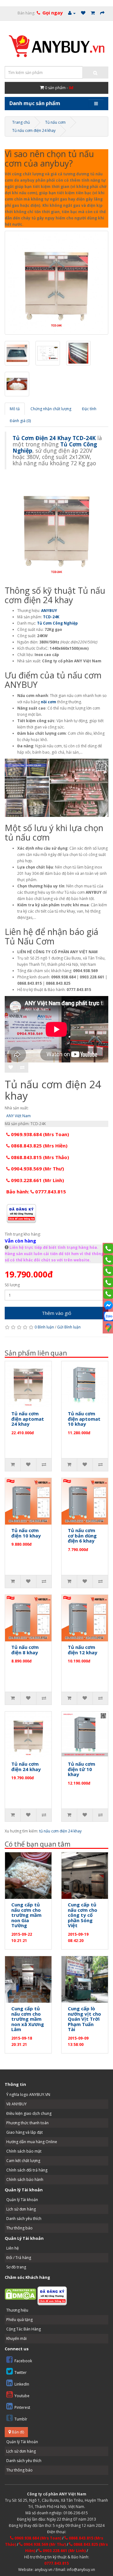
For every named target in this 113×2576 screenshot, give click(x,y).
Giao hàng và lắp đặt (24, 2132)
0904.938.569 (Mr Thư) (37, 1169)
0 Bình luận (44, 1327)
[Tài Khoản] (72, 13)
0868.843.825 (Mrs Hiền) (39, 1146)
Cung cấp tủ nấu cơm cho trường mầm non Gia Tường (26, 1915)
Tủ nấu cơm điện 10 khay (26, 1533)
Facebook (23, 2361)
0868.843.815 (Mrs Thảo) (39, 1157)
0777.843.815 (56, 2563)
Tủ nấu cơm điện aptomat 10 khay (84, 1419)
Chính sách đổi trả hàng (27, 2170)
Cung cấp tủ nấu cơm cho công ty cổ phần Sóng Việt (83, 1915)
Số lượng (12, 1285)
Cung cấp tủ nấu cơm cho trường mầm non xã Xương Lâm (28, 2019)
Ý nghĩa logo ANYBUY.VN (28, 2095)
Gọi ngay (53, 13)
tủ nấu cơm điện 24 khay (60, 1831)
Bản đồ (18, 2432)
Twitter (21, 2372)
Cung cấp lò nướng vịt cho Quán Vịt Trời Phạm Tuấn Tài (84, 2019)
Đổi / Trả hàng (19, 2258)
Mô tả (15, 409)
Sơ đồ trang (16, 2267)
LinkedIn (22, 2384)
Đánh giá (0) (20, 421)
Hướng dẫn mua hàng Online (32, 2142)
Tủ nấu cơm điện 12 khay (83, 1650)
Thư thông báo (19, 2228)
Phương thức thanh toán (27, 2123)
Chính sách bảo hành (25, 2180)
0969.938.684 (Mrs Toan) (39, 1134)
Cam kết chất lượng (23, 2161)
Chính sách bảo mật (24, 2151)
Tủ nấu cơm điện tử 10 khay (81, 1769)
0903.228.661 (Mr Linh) (37, 1180)
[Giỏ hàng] (93, 13)
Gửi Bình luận (69, 1327)
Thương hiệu (17, 2310)
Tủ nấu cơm (55, 122)
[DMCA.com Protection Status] (20, 2294)
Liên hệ (13, 2248)
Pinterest (22, 2407)
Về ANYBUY (16, 2104)
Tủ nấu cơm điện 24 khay (34, 130)
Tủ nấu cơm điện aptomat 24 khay (28, 1419)
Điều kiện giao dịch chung (29, 2113)
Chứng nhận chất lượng (51, 409)
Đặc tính (89, 409)
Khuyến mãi (16, 2338)
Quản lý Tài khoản (22, 2200)
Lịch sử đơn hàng (21, 2209)
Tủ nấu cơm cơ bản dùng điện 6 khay (82, 1535)
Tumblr (21, 2419)
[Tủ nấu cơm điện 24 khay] (56, 283)
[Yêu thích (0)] (83, 13)
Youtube (22, 2396)
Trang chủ (21, 122)
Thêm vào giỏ (56, 1313)
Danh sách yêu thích (24, 2219)
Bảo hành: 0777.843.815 (36, 1192)
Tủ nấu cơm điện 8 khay (25, 1650)
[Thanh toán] (102, 13)
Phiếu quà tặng (19, 2320)
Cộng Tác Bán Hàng (24, 2329)
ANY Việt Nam (19, 1116)
